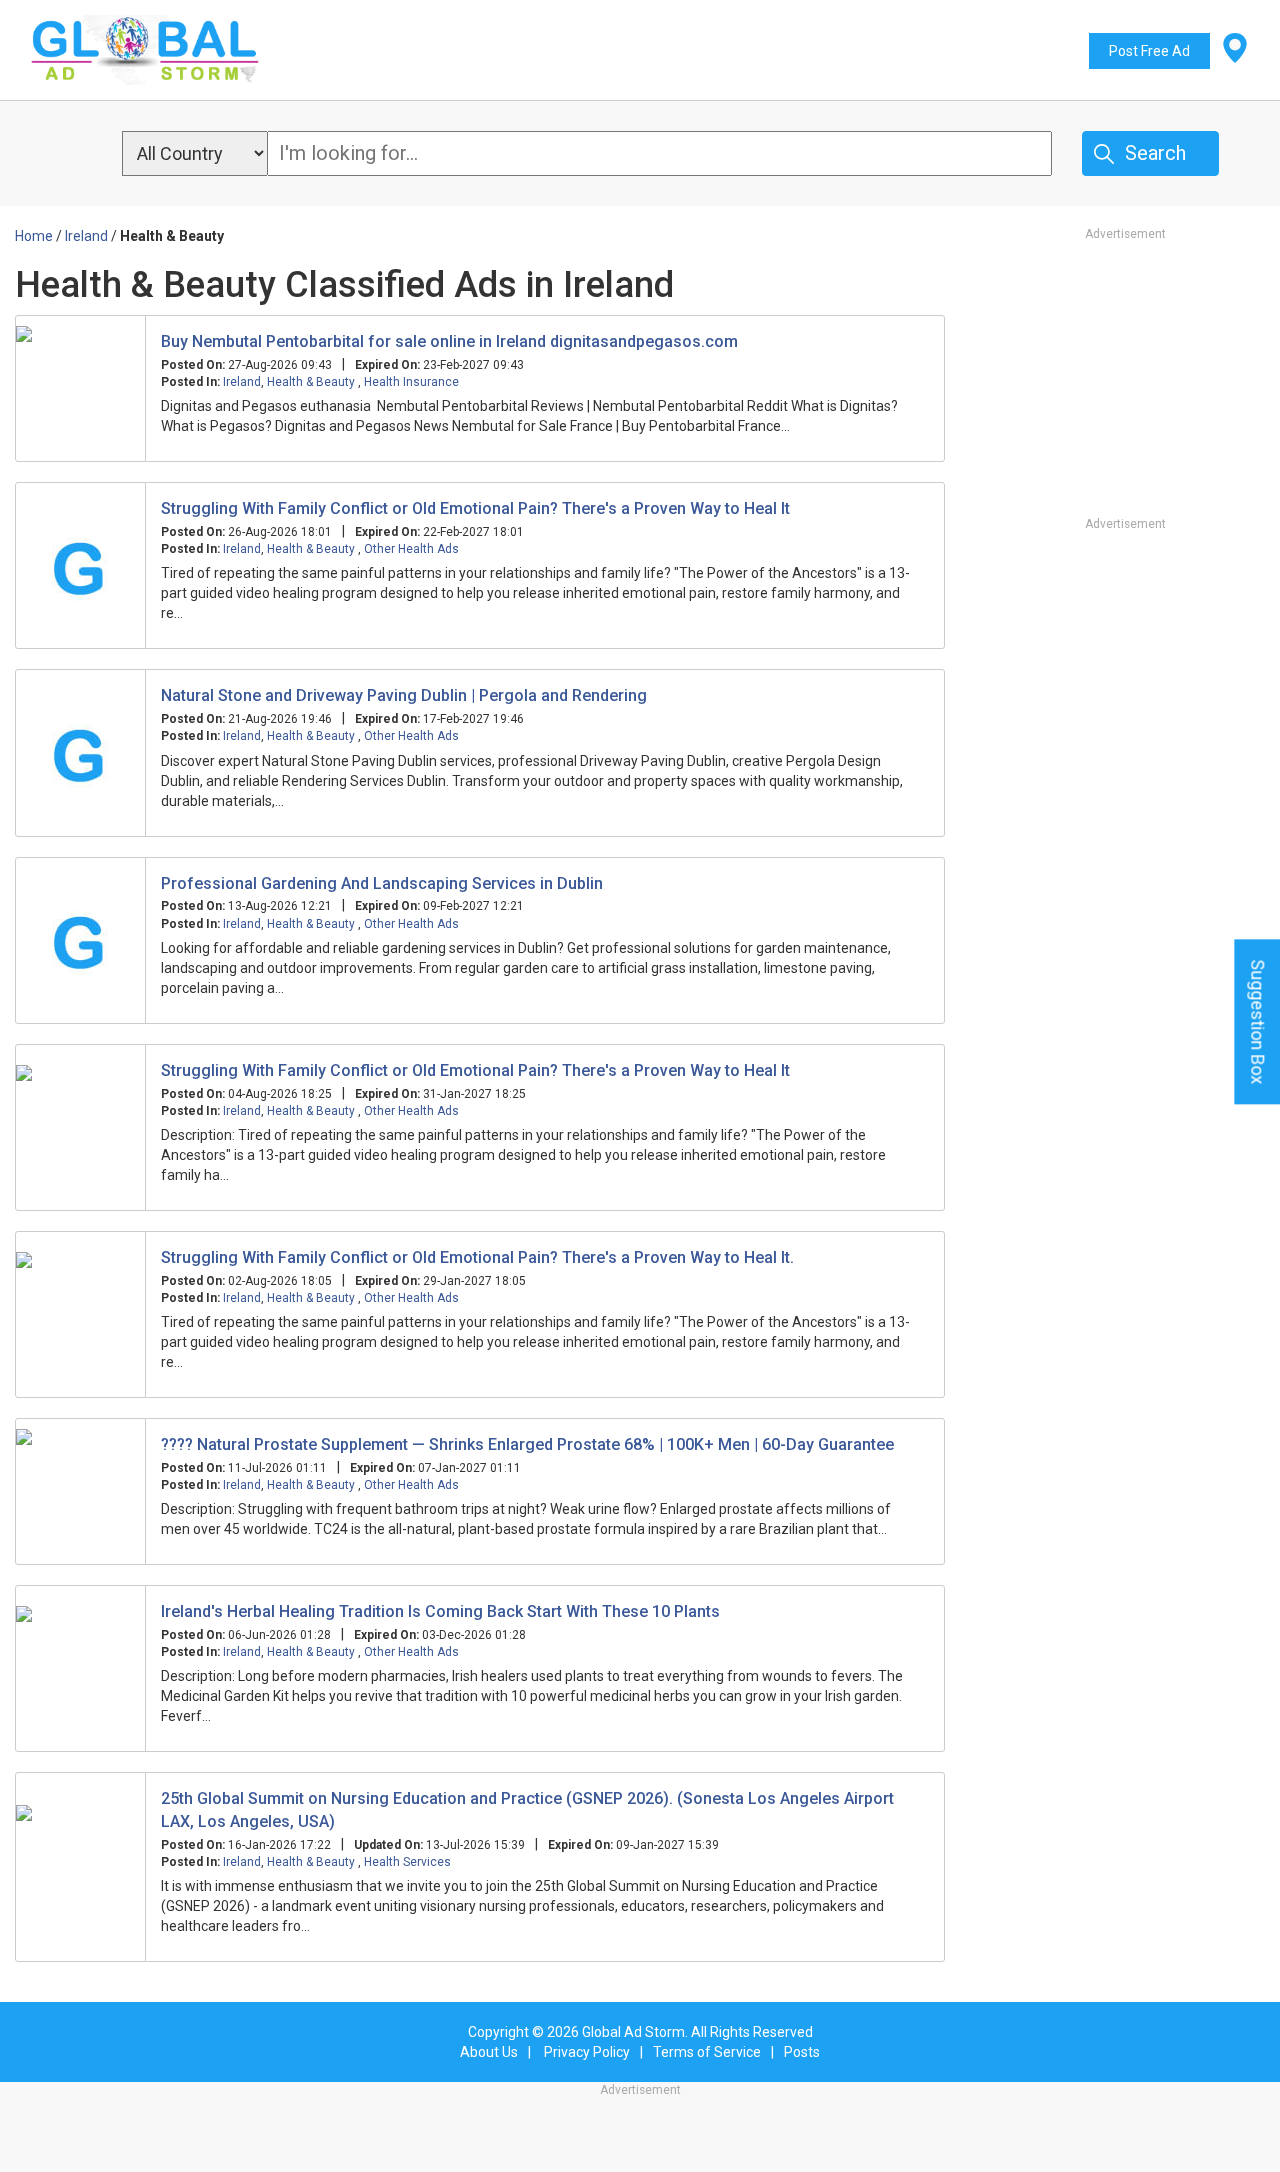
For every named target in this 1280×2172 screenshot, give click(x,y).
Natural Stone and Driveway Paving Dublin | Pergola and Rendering (404, 695)
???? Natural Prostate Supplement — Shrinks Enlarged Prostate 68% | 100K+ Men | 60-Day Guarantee (527, 1444)
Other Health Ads (411, 549)
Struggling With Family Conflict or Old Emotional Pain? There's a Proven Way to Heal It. (477, 1257)
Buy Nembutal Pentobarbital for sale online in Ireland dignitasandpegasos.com (449, 341)
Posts (802, 2052)
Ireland (242, 382)
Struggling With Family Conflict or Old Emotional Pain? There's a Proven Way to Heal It (475, 508)
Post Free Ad (1149, 51)
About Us (489, 2052)
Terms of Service (707, 2052)
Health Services (407, 1862)
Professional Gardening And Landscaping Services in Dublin (382, 883)
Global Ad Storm (633, 2032)
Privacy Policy (587, 2052)
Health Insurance (411, 382)
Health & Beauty (312, 382)
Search (1155, 153)
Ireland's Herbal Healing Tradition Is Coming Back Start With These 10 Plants (440, 1611)
